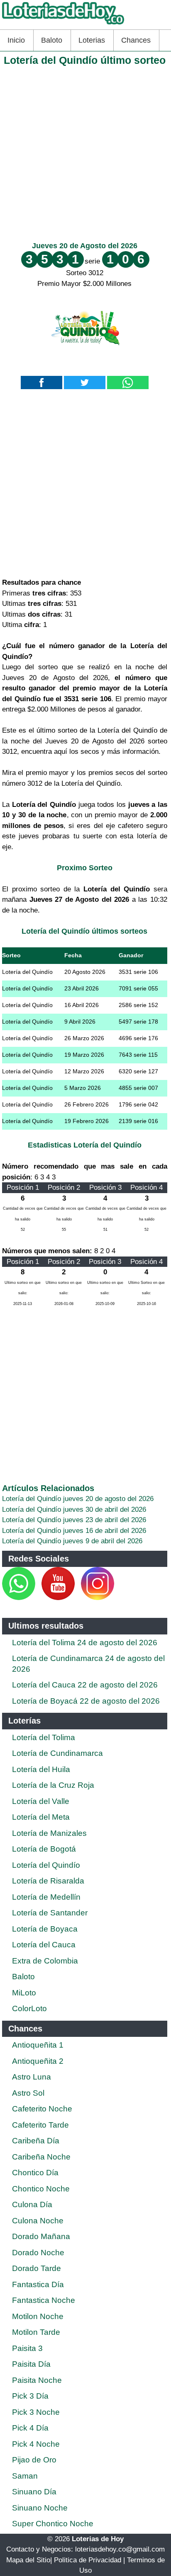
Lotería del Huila (41, 1769)
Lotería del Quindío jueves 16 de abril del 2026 (74, 1531)
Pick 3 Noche (36, 2412)
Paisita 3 (27, 2348)
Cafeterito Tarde (40, 2125)
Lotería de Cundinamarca (57, 1753)
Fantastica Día (38, 2284)
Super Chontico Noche (53, 2524)
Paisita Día (31, 2364)
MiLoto (24, 1993)
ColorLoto (29, 2008)
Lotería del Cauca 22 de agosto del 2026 (85, 1685)
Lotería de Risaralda (48, 1881)
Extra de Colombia (45, 1961)
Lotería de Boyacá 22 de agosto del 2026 (86, 1701)
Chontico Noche (41, 2189)
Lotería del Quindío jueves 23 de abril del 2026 (74, 1520)
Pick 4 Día (30, 2428)
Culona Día (32, 2204)
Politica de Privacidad (88, 2560)
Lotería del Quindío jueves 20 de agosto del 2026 (78, 1499)
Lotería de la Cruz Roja (53, 1785)
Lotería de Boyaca (45, 1929)
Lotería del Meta (41, 1817)
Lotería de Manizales (49, 1833)
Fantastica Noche (44, 2300)
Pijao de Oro (34, 2460)
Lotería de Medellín (46, 1897)
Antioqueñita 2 (38, 2061)
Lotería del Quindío (46, 1865)
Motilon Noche (38, 2316)
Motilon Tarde (36, 2332)
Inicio (16, 40)
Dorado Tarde (37, 2268)
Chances (136, 40)
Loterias (92, 40)
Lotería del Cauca (44, 1945)
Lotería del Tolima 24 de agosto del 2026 (85, 1643)
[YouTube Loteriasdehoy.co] (59, 1598)
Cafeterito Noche (42, 2109)
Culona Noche (38, 2221)
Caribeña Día (36, 2141)
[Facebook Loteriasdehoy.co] (36, 1598)
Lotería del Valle (41, 1801)
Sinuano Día (34, 2492)
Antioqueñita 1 (38, 2045)
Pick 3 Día (30, 2396)
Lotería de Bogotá (44, 1849)
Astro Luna (32, 2077)
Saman (25, 2476)
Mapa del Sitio (28, 2560)
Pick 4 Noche (36, 2444)
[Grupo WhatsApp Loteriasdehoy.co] (19, 1598)
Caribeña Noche (41, 2157)
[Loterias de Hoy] (63, 24)
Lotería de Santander (50, 1913)
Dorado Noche (38, 2253)
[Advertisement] (85, 152)
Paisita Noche (37, 2380)
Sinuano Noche (40, 2508)
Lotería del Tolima (44, 1737)
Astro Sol (28, 2093)
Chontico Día (35, 2173)
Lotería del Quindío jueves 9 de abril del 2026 (72, 1541)
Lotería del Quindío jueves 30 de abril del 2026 (74, 1510)
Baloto (52, 40)
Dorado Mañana (41, 2236)
